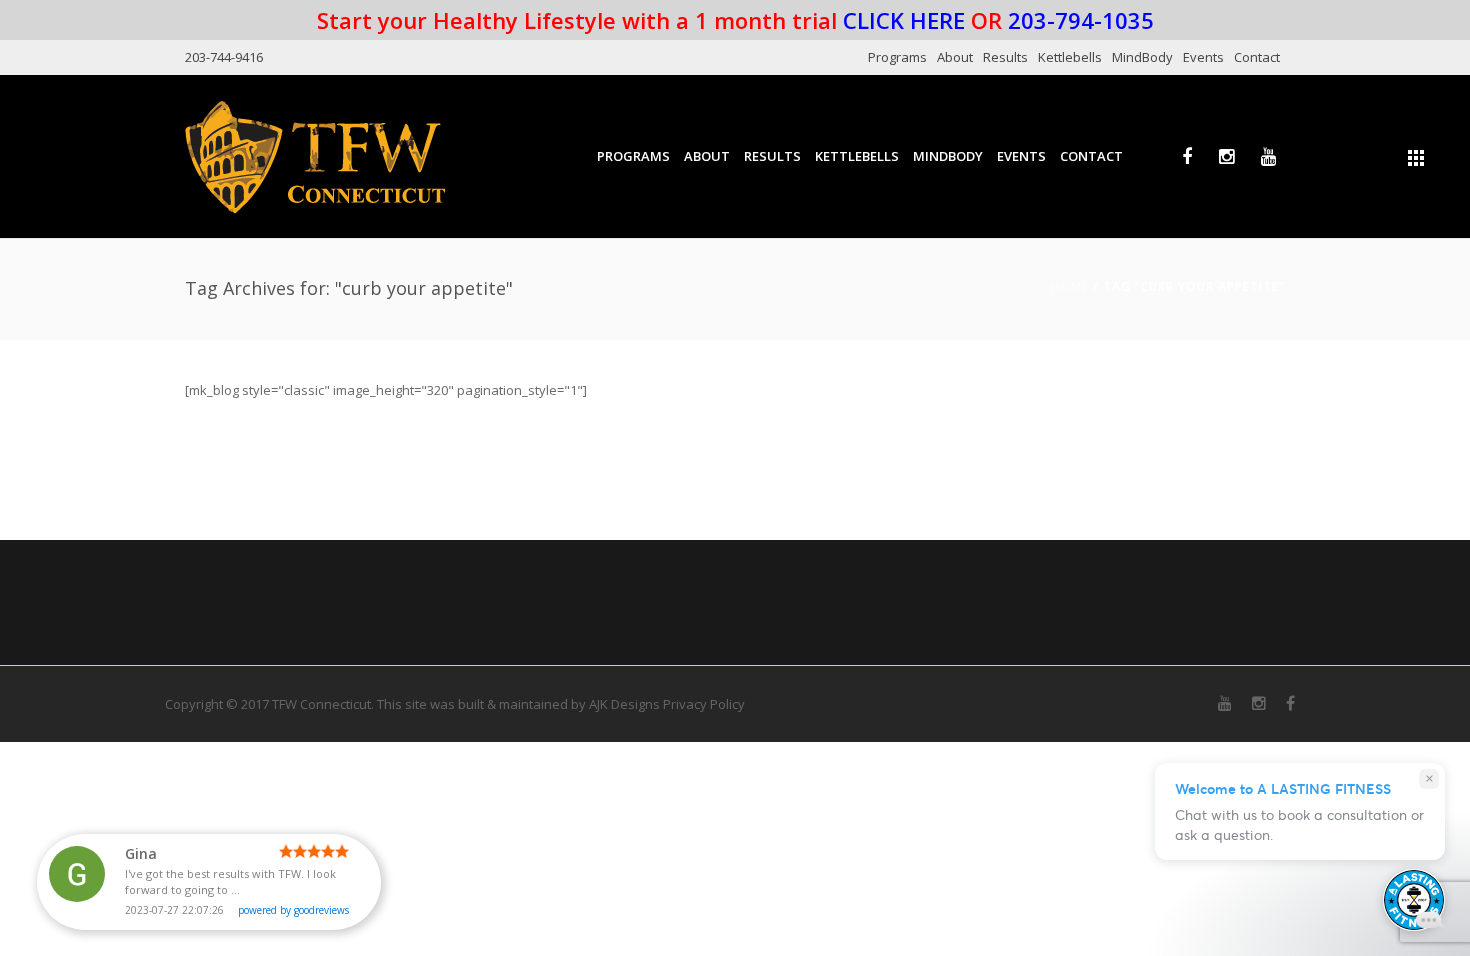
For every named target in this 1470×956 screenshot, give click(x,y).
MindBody (1142, 57)
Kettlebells (1070, 57)
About (955, 57)
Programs (897, 57)
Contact (1257, 57)
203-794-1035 (1081, 20)
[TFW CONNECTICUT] (315, 156)
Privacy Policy (704, 704)
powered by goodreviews (293, 910)
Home (1070, 286)
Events (1203, 57)
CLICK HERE (904, 20)
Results (1005, 57)
